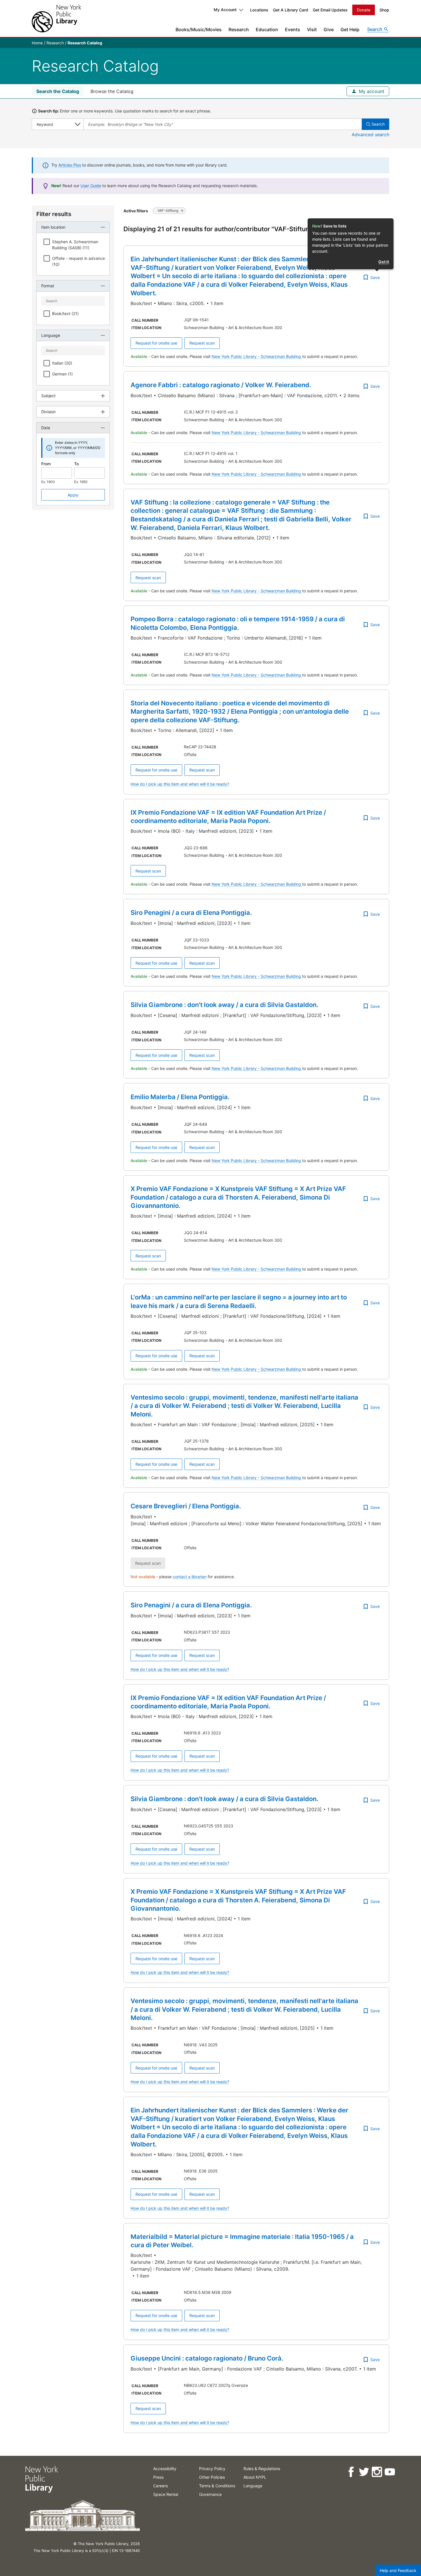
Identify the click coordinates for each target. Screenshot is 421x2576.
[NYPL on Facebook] (351, 2472)
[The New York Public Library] (56, 18)
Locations (259, 10)
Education (267, 29)
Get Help (350, 29)
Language (253, 2486)
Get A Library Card (291, 10)
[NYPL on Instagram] (376, 2472)
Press (158, 2477)
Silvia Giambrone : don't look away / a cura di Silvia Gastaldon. (224, 1005)
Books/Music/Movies (199, 29)
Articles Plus (70, 165)
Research (239, 29)
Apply (73, 495)
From (46, 464)
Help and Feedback (398, 2570)
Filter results (54, 214)
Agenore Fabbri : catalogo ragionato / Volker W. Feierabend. (221, 385)
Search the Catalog (58, 91)
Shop (384, 10)
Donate (364, 10)
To (76, 464)
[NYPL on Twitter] (364, 2472)
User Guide (91, 186)
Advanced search (370, 134)
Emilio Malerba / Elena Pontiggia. (180, 1097)
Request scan (202, 343)
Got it (384, 262)
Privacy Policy (212, 2469)
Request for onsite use (156, 343)
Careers (161, 2486)
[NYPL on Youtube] (389, 2472)
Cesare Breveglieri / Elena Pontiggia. (186, 1506)
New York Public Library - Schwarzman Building (257, 356)
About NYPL (255, 2477)
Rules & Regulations (262, 2469)
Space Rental (166, 2494)
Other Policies (212, 2477)
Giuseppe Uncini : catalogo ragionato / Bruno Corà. (207, 2358)
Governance (210, 2494)
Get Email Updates (330, 10)
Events (293, 29)
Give (329, 29)
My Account (225, 10)
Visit (312, 29)
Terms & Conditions (217, 2486)
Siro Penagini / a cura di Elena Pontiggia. (191, 913)
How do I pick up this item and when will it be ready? (180, 784)
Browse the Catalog (112, 91)
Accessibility (165, 2469)
